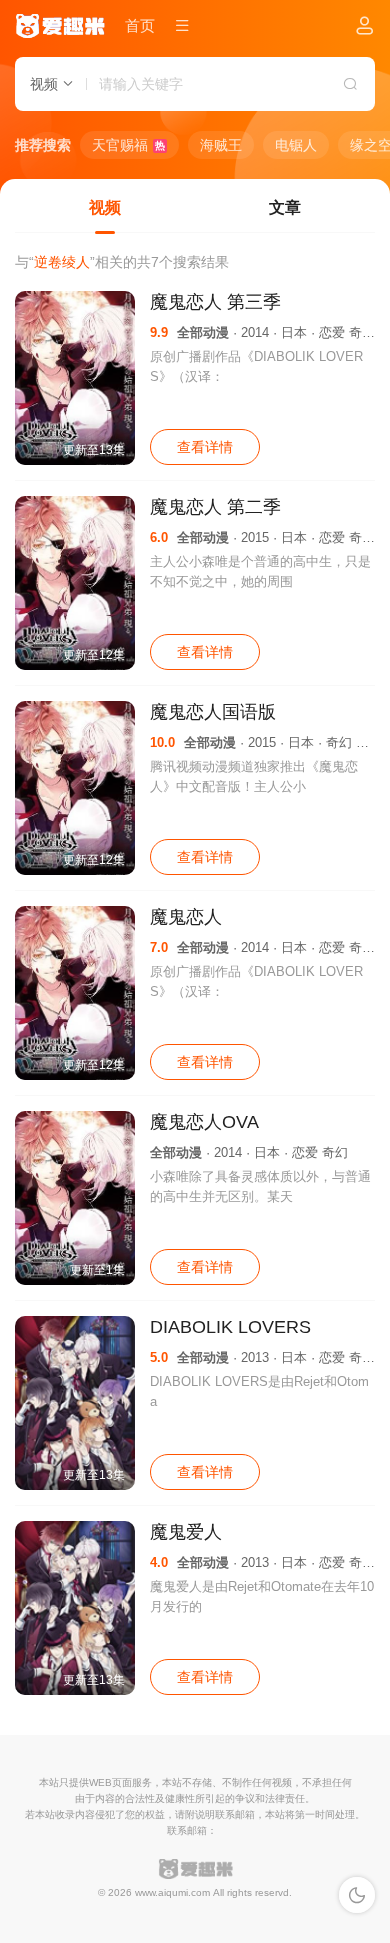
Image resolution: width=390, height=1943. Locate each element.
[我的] (365, 27)
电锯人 (296, 145)
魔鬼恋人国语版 (213, 712)
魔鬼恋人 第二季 (215, 507)
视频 (105, 207)
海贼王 (221, 145)
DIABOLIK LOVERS (230, 1327)
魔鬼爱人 (186, 1532)
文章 (285, 207)
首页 (140, 25)
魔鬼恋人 (186, 917)
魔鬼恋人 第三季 (215, 302)
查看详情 (205, 447)
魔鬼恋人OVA (204, 1122)
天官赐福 (128, 145)
